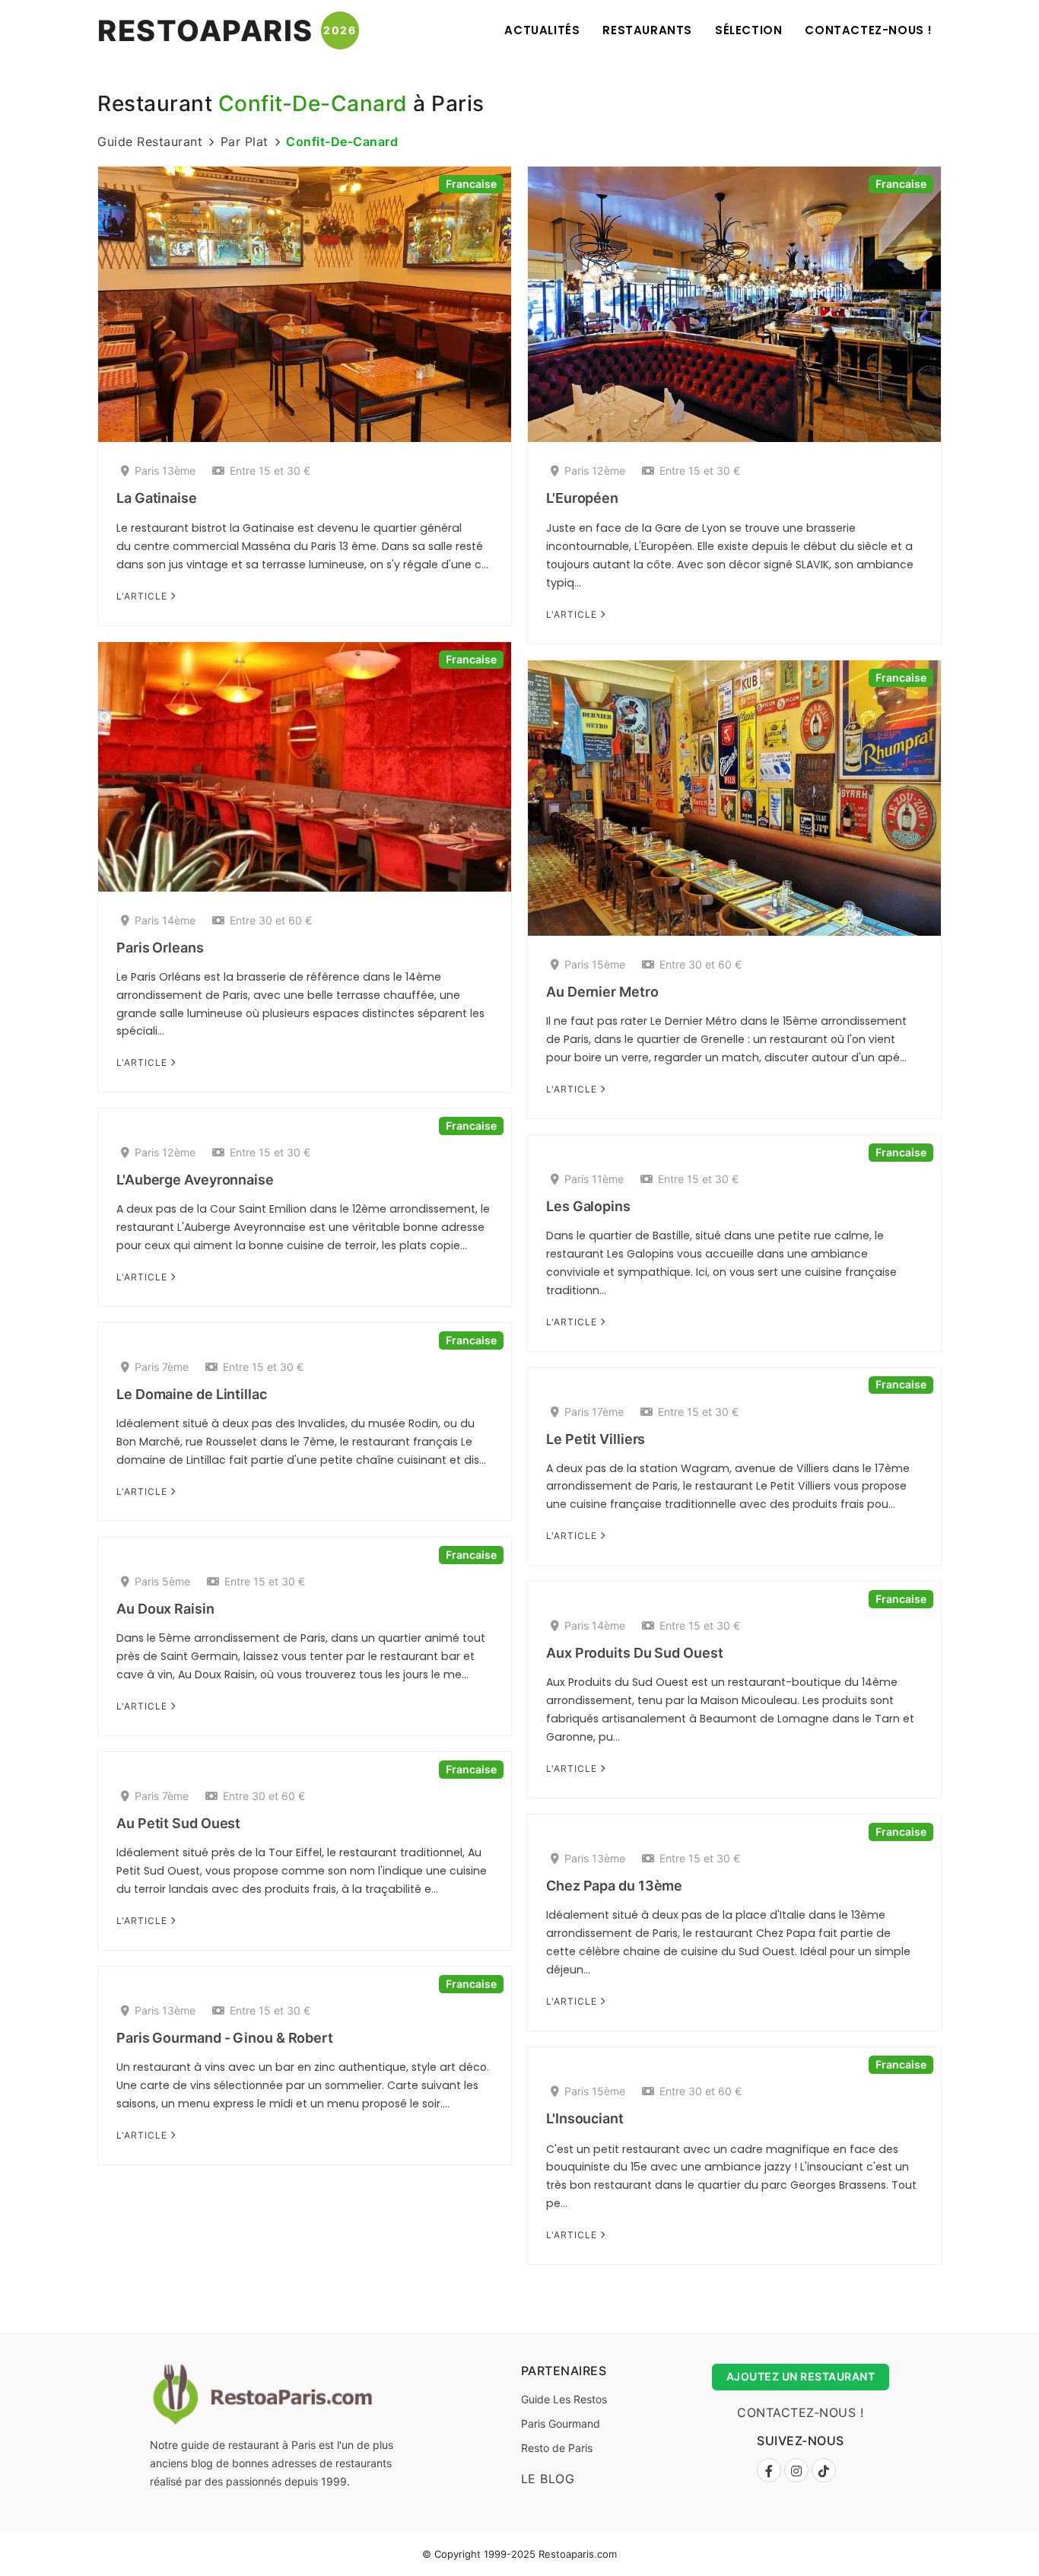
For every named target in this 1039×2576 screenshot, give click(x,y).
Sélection (748, 30)
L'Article (143, 596)
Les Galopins (588, 1206)
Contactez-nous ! (869, 30)
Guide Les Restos (564, 2399)
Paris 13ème (165, 471)
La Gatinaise (157, 498)
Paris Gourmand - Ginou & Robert (225, 2038)
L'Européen (582, 498)
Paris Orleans (160, 948)
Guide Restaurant (150, 142)
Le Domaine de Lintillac (192, 1394)
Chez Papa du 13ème (614, 1886)
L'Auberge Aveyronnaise (195, 1180)
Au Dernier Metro (602, 992)
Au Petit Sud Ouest (178, 1823)
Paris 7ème (162, 1367)
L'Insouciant (585, 2118)
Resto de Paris (557, 2448)
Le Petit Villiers (596, 1439)
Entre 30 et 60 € (271, 920)
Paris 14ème (165, 920)
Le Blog (548, 2479)
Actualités (542, 30)
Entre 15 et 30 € (270, 471)
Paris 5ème (162, 1581)
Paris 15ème (595, 964)
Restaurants (647, 30)
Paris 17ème (594, 1412)
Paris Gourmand (561, 2423)
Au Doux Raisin (165, 1609)
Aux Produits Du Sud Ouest (635, 1653)
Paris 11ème (594, 1179)
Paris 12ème (595, 471)
